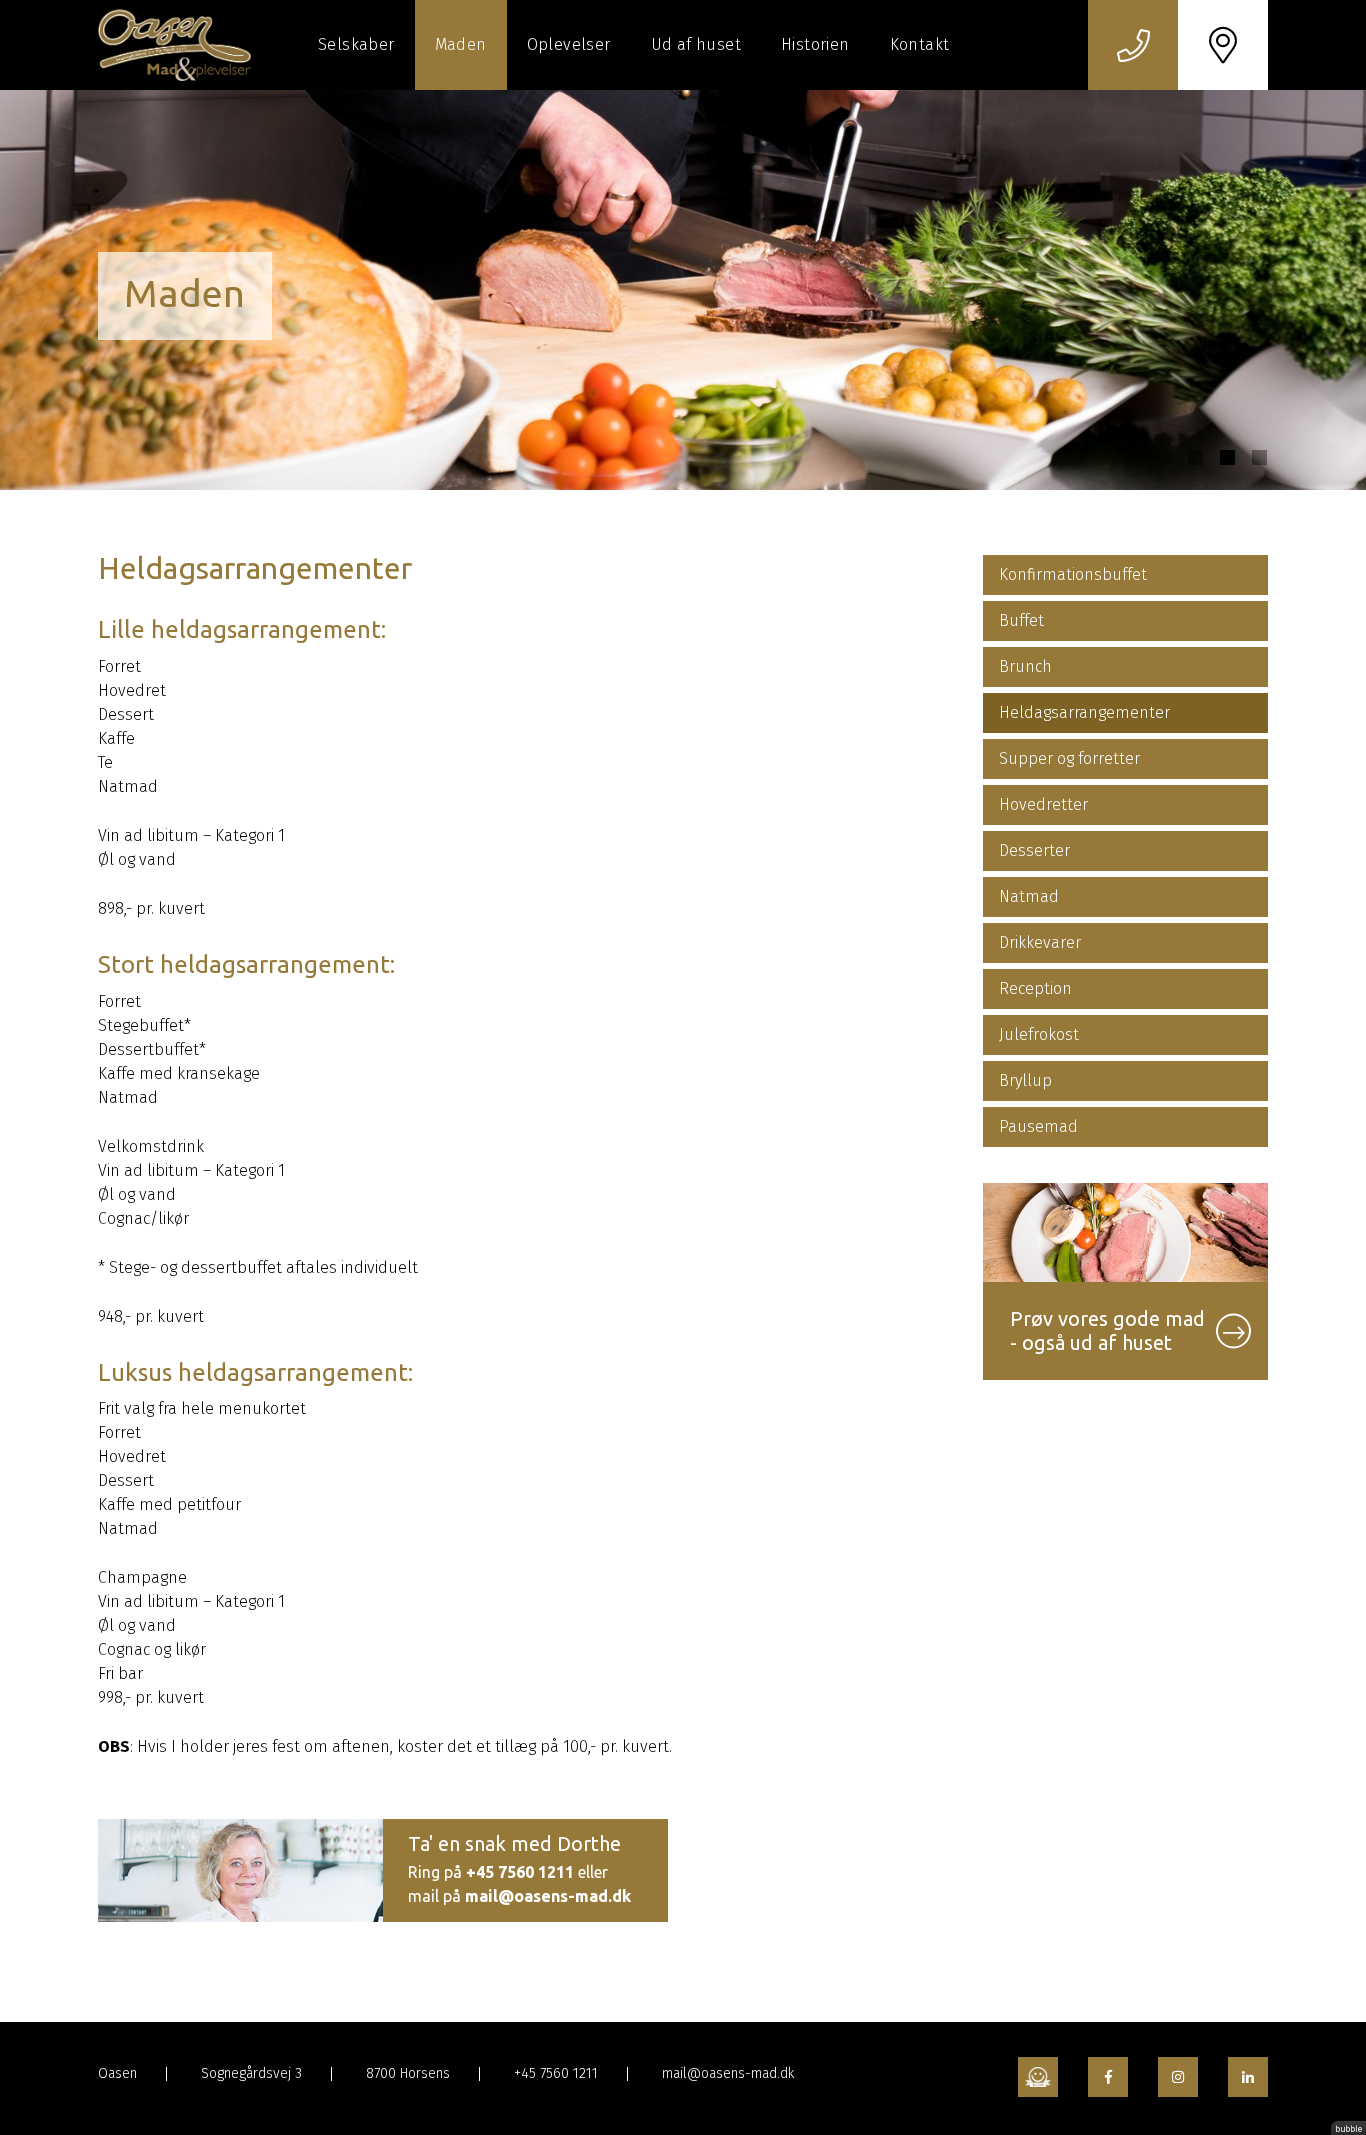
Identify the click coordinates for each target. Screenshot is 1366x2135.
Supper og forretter (1069, 758)
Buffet (1021, 620)
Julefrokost (1039, 1034)
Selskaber (356, 44)
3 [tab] (1259, 457)
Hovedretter (1043, 804)
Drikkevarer (1040, 942)
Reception (1035, 988)
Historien (815, 44)
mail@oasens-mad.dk (548, 1896)
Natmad (1029, 896)
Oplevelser (569, 44)
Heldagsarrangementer (1084, 712)
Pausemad (1038, 1126)
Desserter (1034, 850)
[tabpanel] (683, 290)
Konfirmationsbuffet (1073, 574)
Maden (461, 44)
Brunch (1025, 666)
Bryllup (1025, 1080)
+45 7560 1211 (520, 1872)
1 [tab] (1195, 457)
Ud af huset (696, 44)
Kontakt (920, 44)
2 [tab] (1227, 457)
